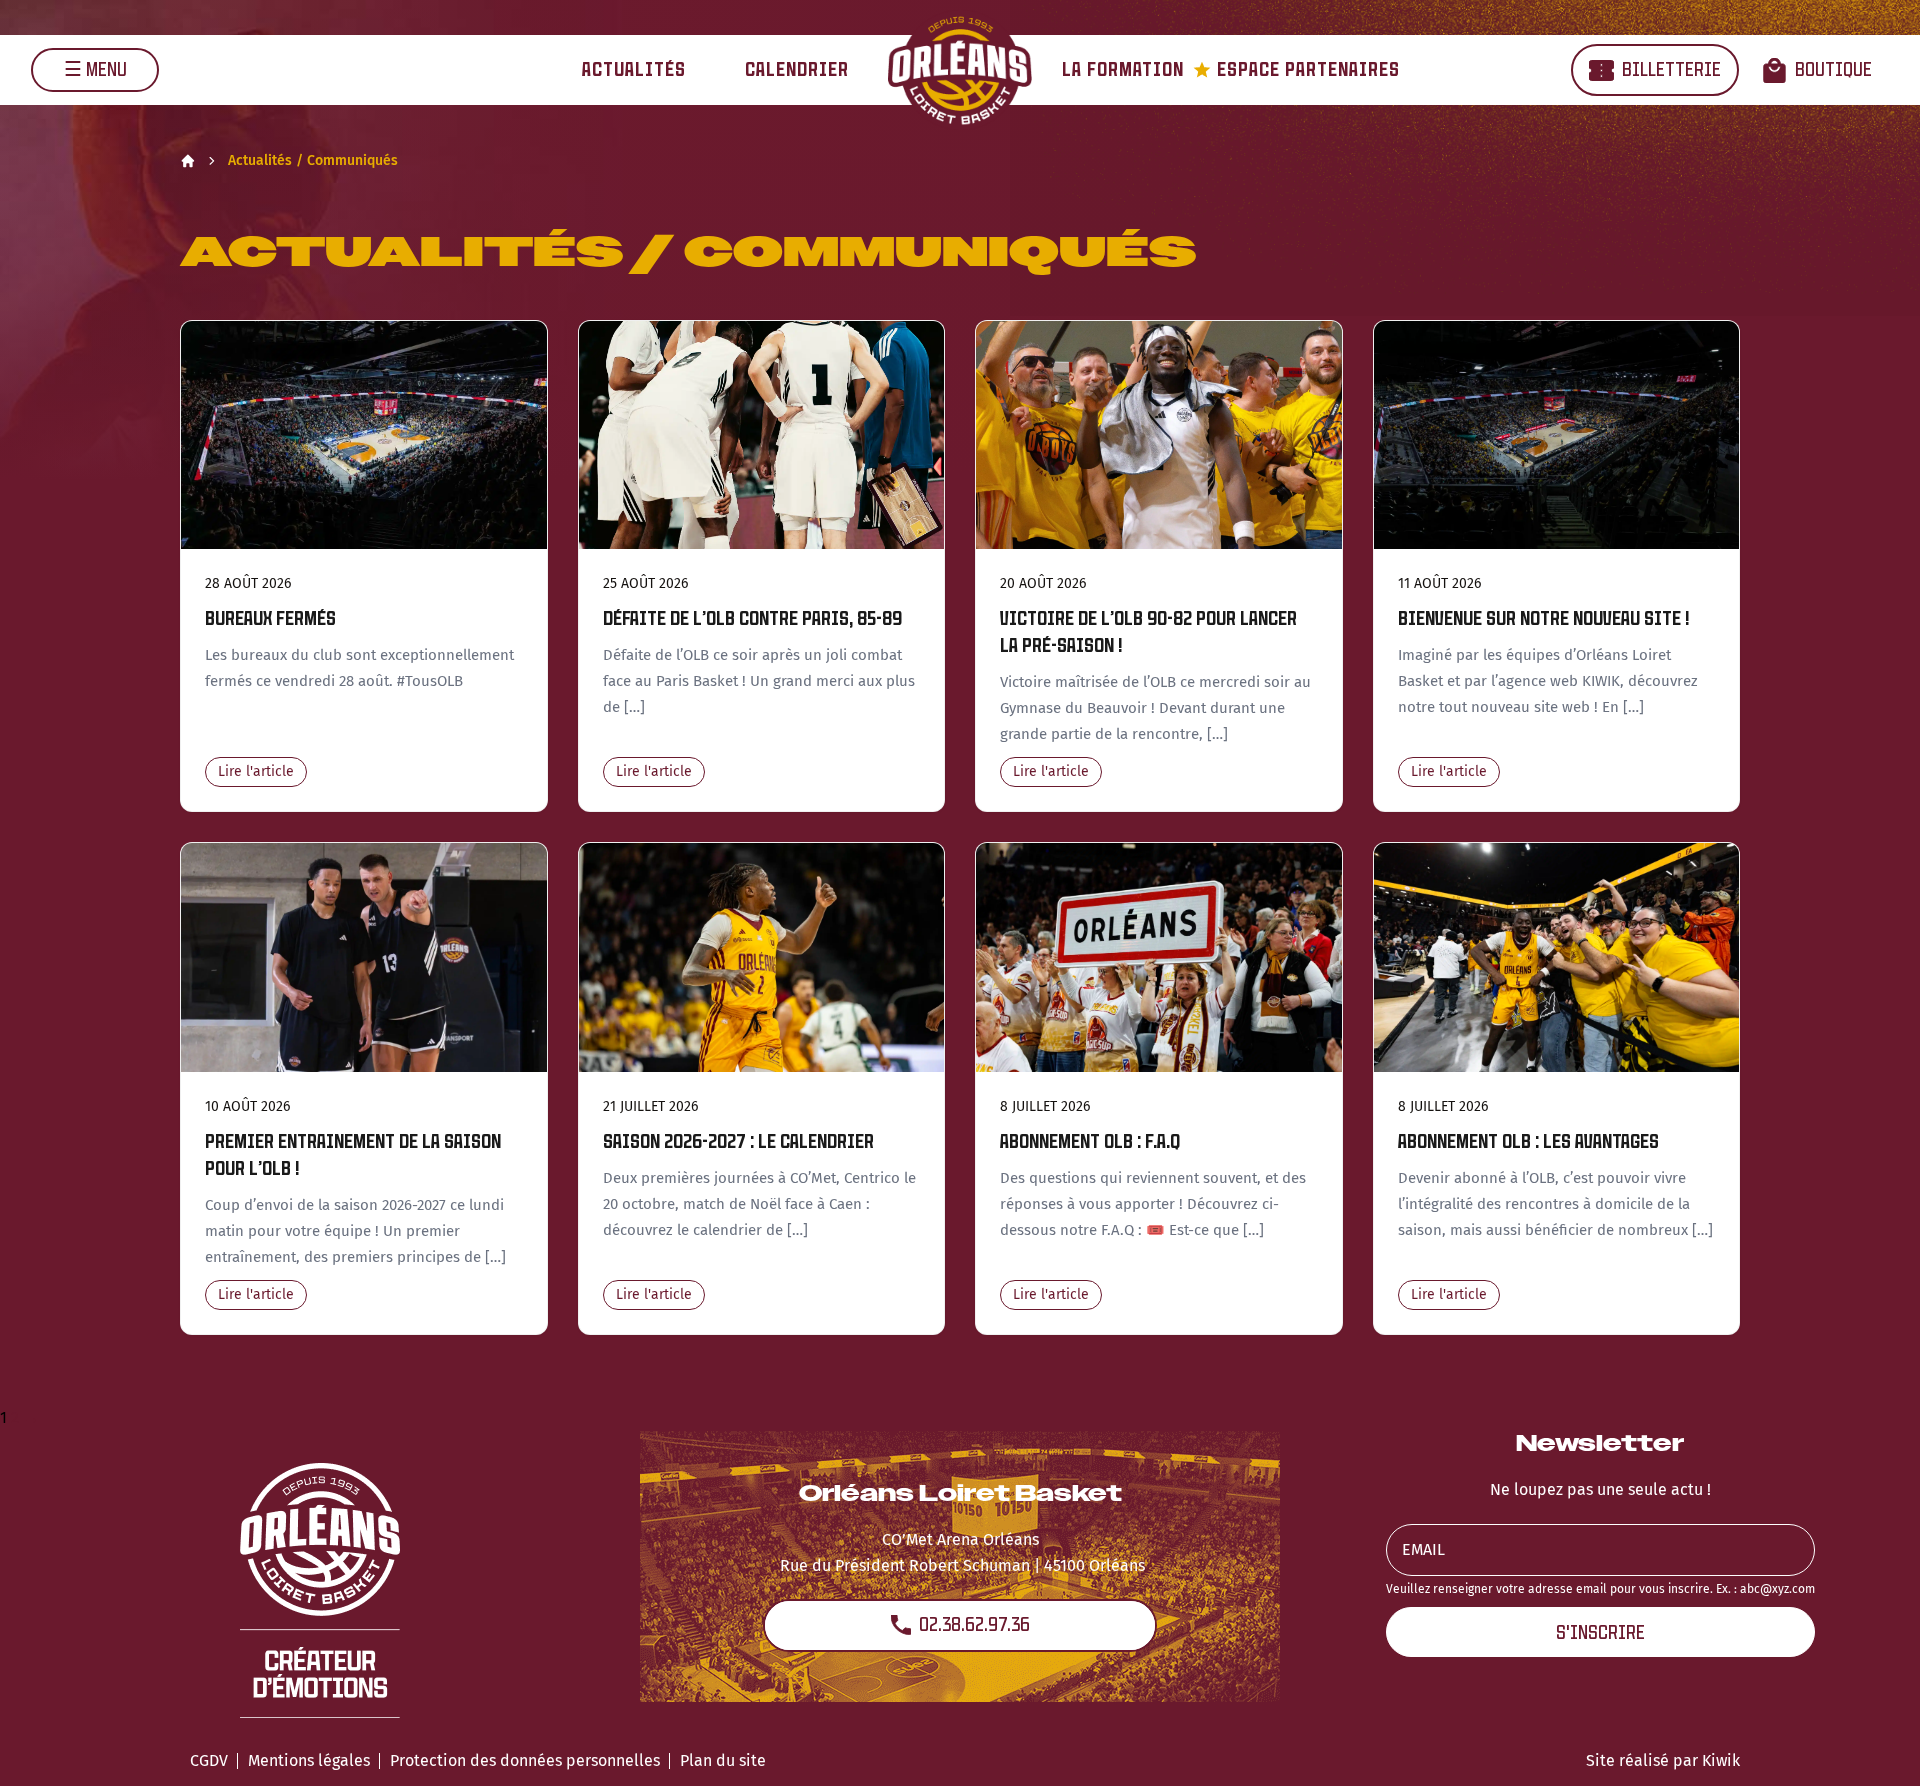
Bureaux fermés (270, 618)
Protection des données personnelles (525, 1760)
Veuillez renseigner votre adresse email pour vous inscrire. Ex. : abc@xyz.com (1600, 1589)
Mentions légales (309, 1760)
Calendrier (797, 69)
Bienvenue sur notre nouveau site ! (1543, 618)
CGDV (209, 1760)
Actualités (634, 69)
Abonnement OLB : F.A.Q (1090, 1141)
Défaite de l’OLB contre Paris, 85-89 (752, 618)
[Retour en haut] (1874, 1744)
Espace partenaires (1296, 69)
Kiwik (1721, 1760)
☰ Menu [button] (95, 69)
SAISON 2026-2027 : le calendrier (738, 1141)
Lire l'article (256, 771)
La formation (1123, 69)
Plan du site (723, 1760)
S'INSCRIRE (1600, 1632)
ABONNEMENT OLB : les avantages (1528, 1141)
